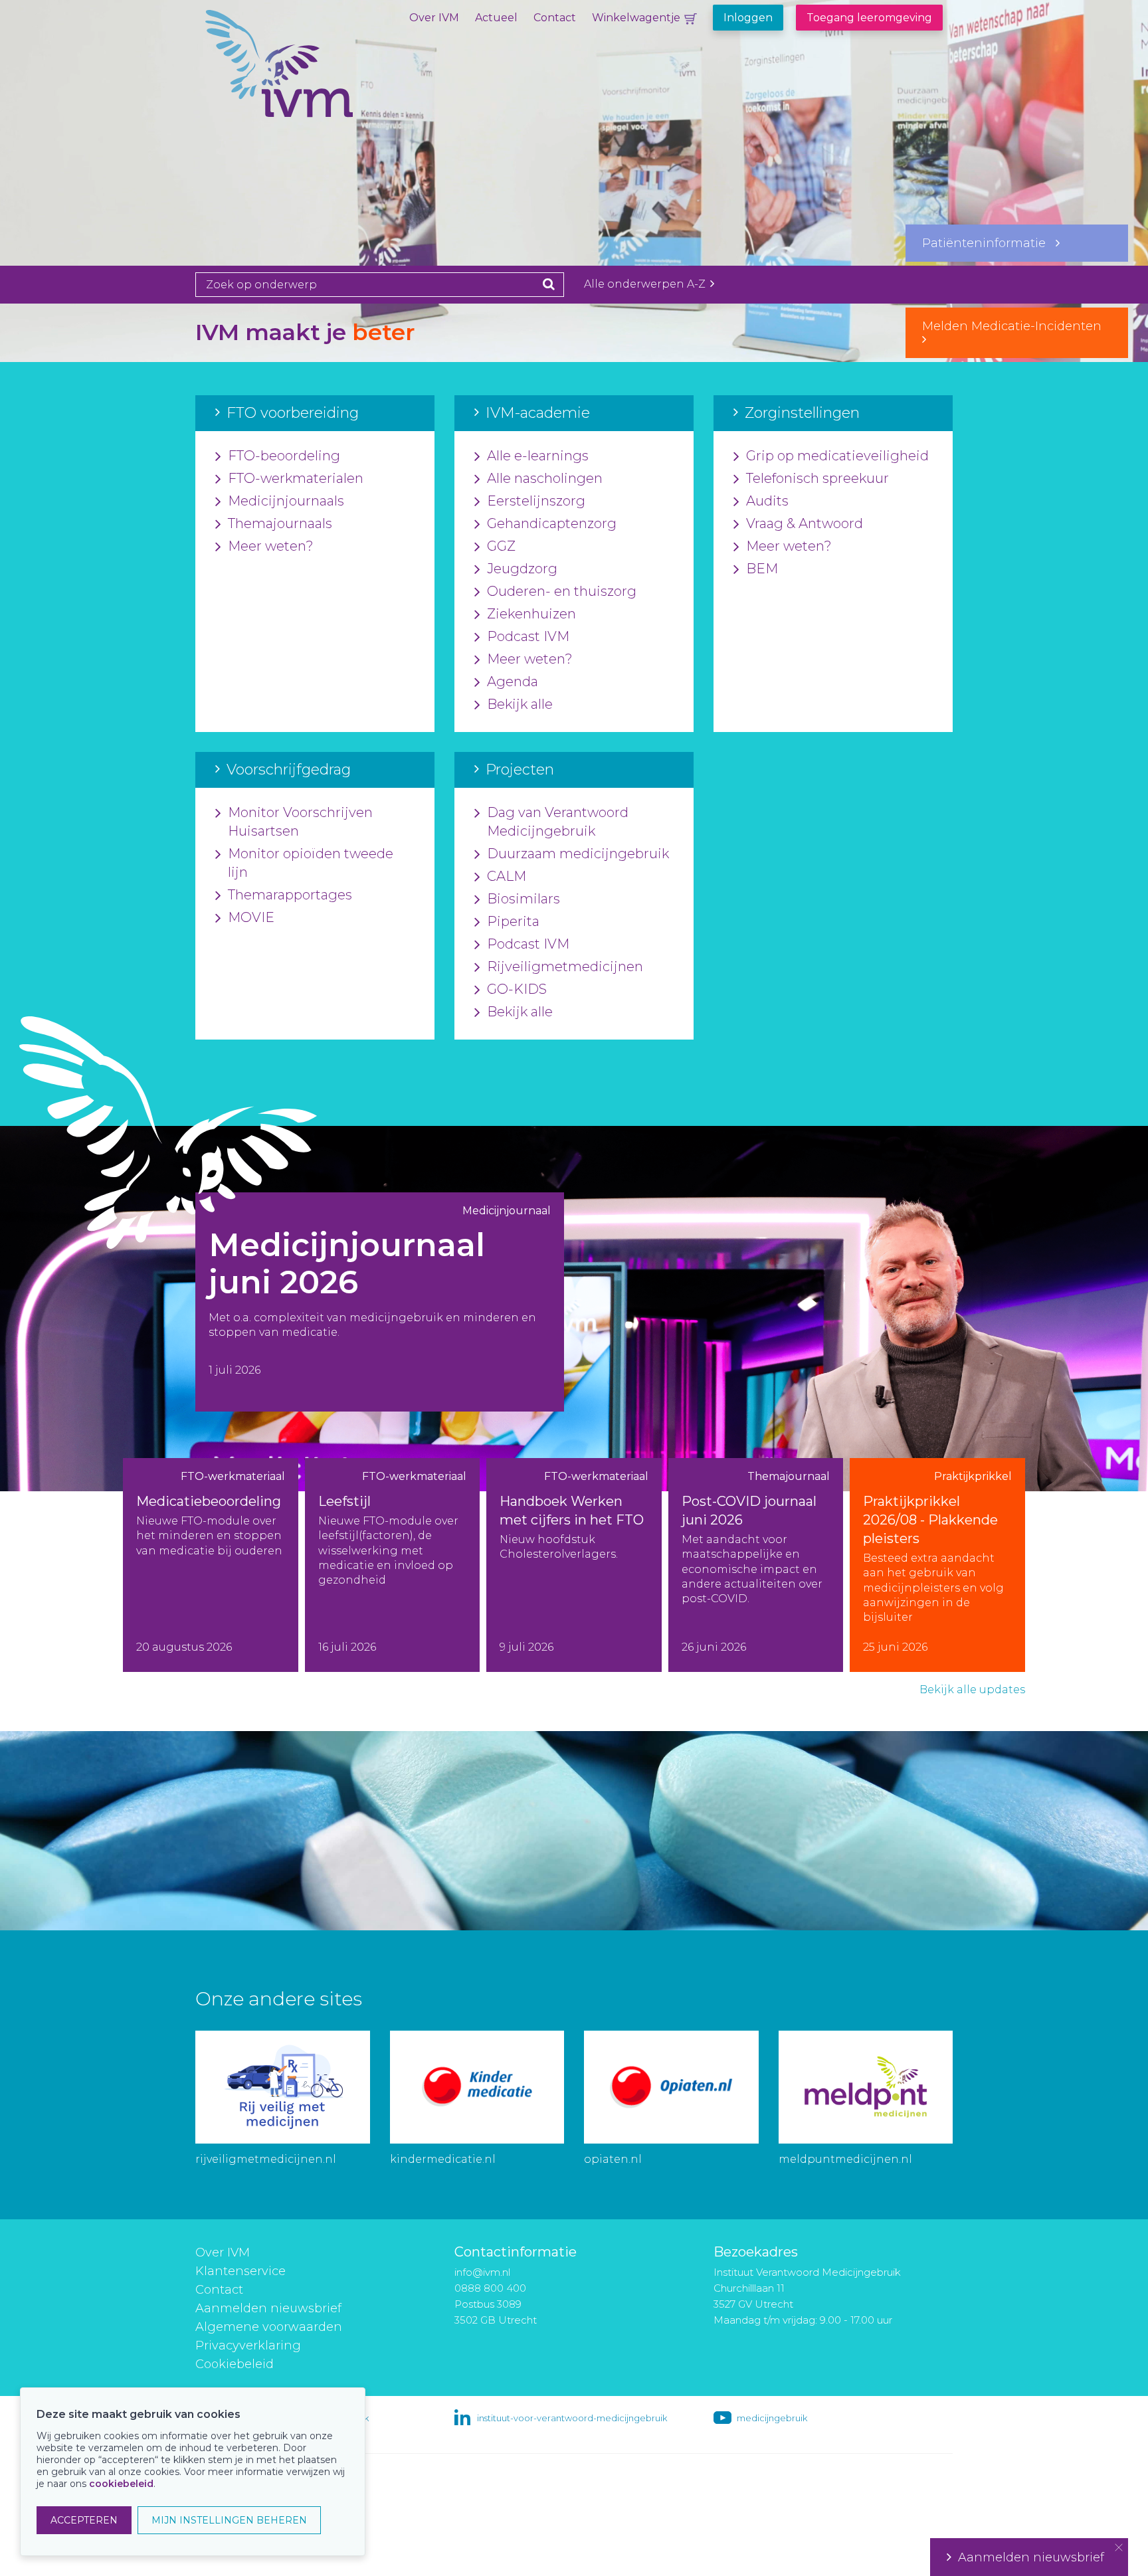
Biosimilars (524, 899)
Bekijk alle (520, 704)
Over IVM (434, 18)
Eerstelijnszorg (536, 501)
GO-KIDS (517, 989)
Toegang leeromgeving (869, 18)
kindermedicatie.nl (443, 2159)
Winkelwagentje (636, 18)
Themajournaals (280, 523)
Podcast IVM (528, 636)
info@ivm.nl (482, 2272)
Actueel (496, 18)
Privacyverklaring (248, 2346)
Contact (555, 18)
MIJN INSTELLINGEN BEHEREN (229, 2520)
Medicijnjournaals (286, 501)
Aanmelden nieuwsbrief (268, 2308)
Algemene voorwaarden (269, 2327)
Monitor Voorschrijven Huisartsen (300, 822)
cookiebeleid (121, 2484)
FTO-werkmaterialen (296, 478)
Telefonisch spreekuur (817, 478)
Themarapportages (290, 895)
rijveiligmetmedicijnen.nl (266, 2159)
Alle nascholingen (545, 478)
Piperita (513, 921)
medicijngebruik (772, 2418)
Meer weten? (271, 546)
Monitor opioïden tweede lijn (311, 863)
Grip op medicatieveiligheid (837, 456)
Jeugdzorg (522, 569)
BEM (762, 569)
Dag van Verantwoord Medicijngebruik (558, 822)
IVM (325, 76)
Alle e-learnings (538, 456)
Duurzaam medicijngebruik (578, 854)
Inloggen (748, 18)
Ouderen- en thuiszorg (562, 591)
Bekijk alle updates (972, 1690)
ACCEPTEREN (84, 2520)
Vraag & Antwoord (805, 523)
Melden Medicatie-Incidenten (1017, 326)
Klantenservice (240, 2271)
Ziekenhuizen (531, 614)
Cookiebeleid (235, 2364)
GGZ (501, 546)
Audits (767, 501)
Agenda (513, 682)
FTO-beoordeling (284, 456)
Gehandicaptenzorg (552, 523)
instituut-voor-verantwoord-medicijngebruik (572, 2418)
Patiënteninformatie (989, 243)
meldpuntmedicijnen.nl (845, 2159)
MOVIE (251, 917)
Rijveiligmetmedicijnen (565, 966)
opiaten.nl (613, 2159)
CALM (507, 876)
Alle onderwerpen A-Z (646, 284)
